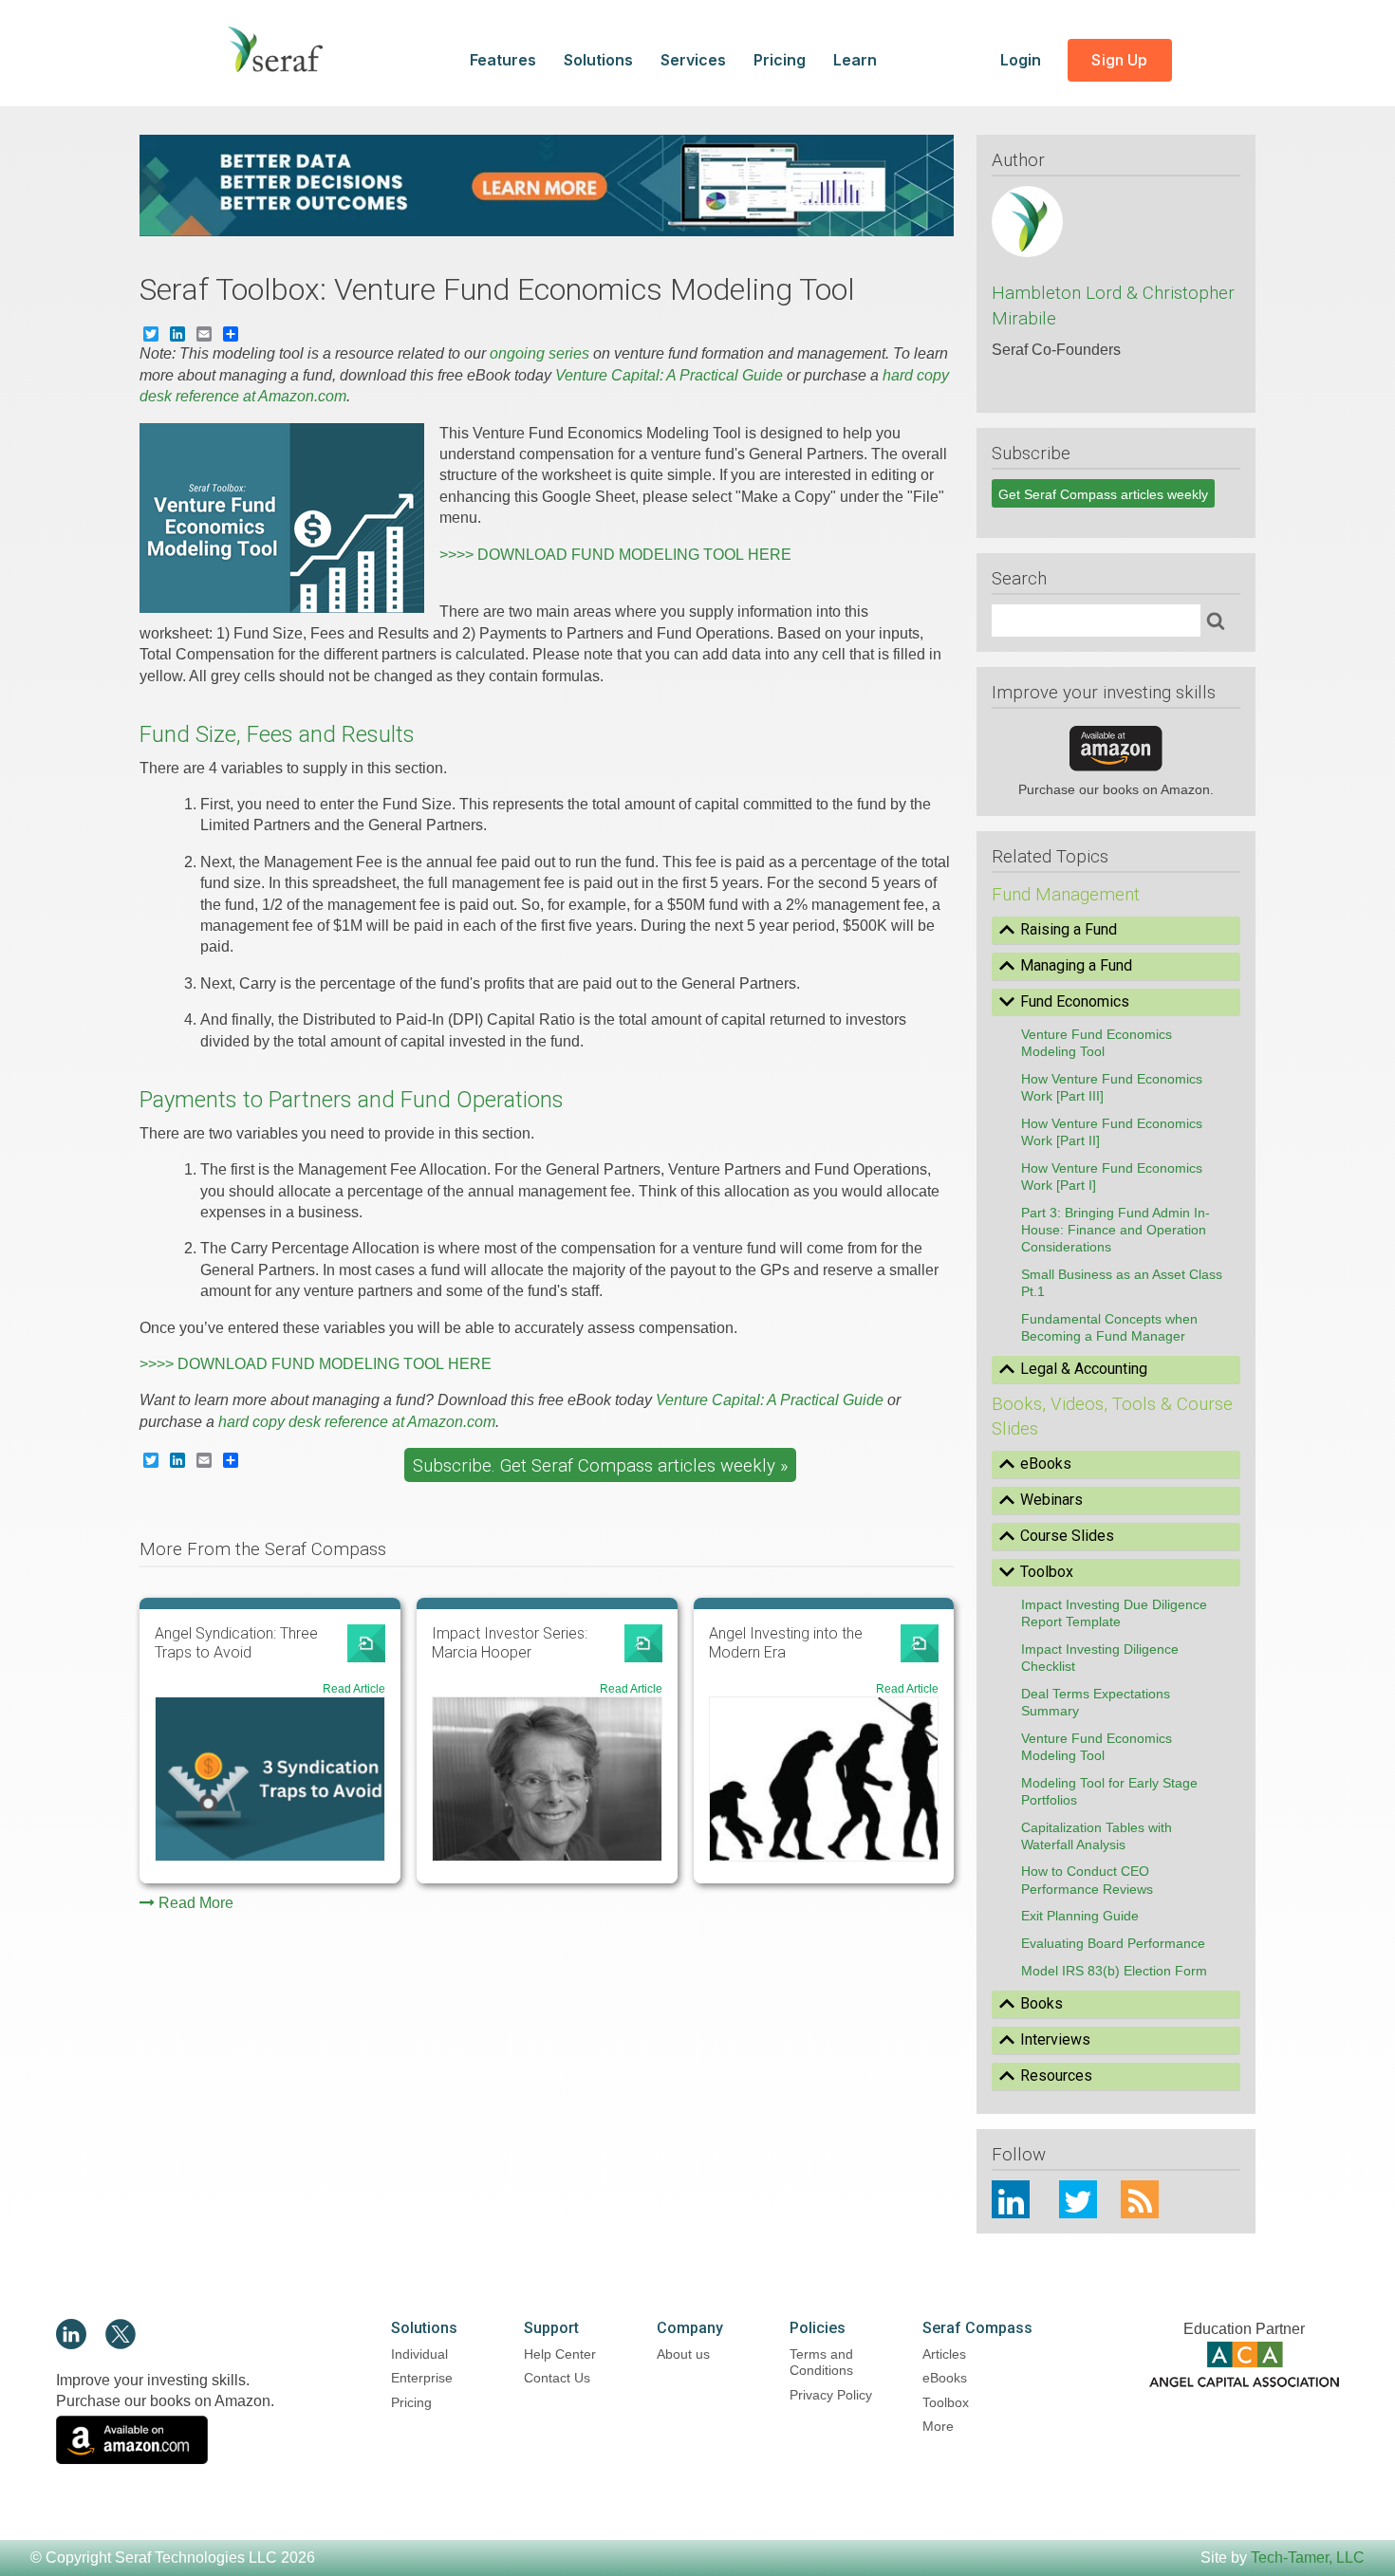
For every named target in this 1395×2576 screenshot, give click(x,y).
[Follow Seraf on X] (121, 2344)
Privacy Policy (831, 2395)
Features (503, 60)
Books (1042, 2003)
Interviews (1055, 2039)
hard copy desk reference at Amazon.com (357, 1422)
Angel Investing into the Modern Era (786, 1643)
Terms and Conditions (821, 2363)
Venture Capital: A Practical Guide (669, 375)
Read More (196, 1903)
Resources (1056, 2076)
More (938, 2426)
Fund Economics (1075, 1001)
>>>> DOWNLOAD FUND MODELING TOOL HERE (615, 555)
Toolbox (1047, 1572)
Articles (944, 2354)
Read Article (354, 1689)
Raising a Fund (1069, 929)
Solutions (598, 60)
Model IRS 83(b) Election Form (1114, 1971)
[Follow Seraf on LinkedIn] (71, 2344)
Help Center (560, 2354)
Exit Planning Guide (1080, 1916)
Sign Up (1119, 60)
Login (1023, 60)
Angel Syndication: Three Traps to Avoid (236, 1643)
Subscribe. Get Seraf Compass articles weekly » (600, 1466)
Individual (419, 2354)
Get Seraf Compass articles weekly (1103, 494)
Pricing (780, 60)
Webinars (1051, 1500)
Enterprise (422, 2378)
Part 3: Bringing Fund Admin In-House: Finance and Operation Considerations (1116, 1230)
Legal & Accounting (1084, 1369)
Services (693, 60)
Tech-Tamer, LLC (1308, 2557)
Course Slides (1067, 1536)
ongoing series (539, 353)
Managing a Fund (1076, 965)
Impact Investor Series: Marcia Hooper (510, 1643)
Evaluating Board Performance (1113, 1943)
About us (683, 2354)
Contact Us (557, 2378)
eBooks (1046, 1464)
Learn (855, 60)
